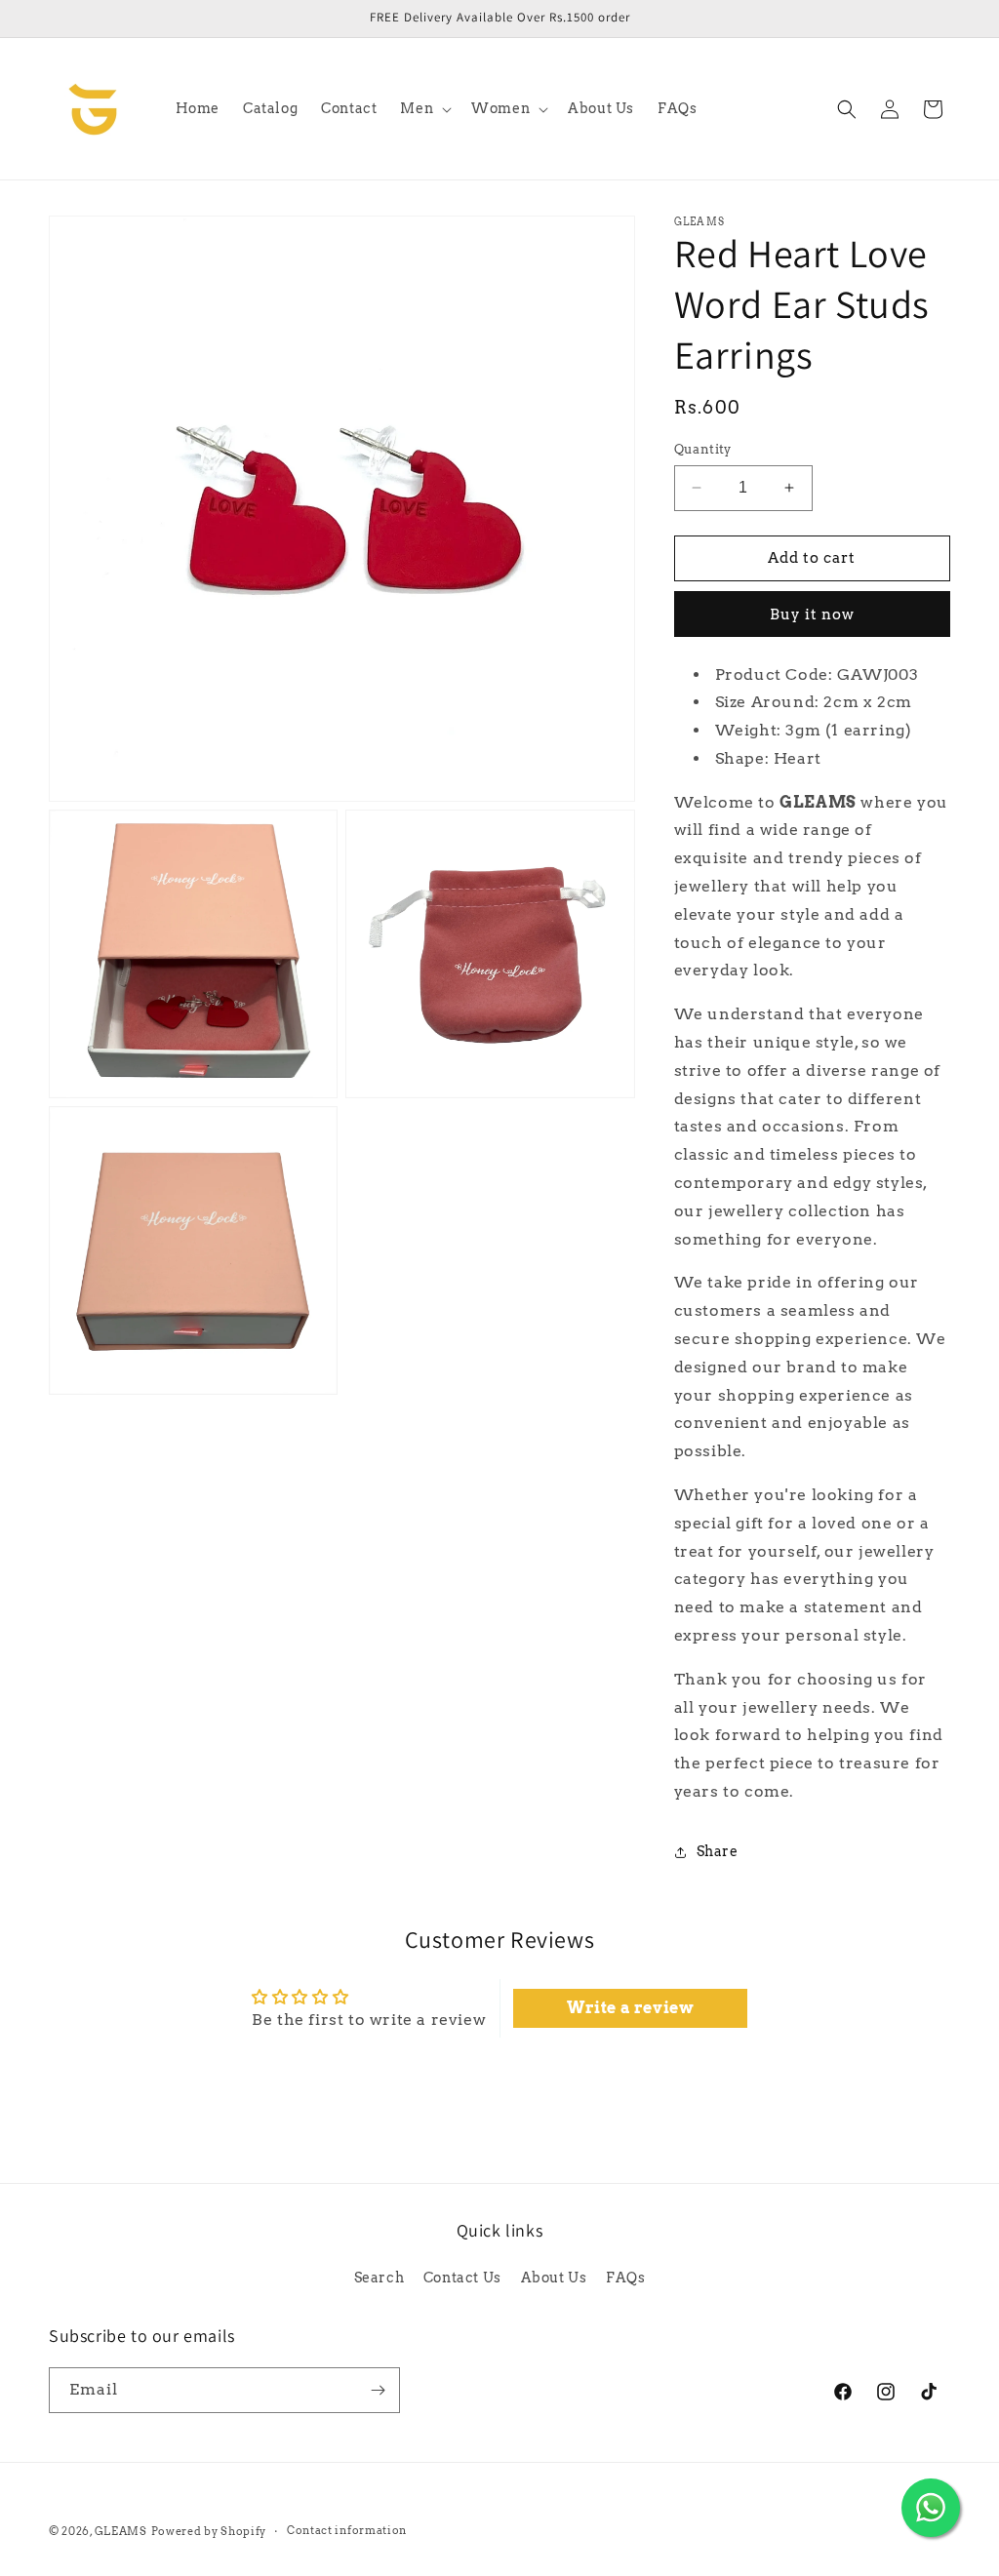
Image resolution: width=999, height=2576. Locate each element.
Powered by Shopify (209, 2531)
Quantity (703, 449)
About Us (554, 2278)
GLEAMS (121, 2531)
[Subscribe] (378, 2390)
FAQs (625, 2278)
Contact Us (462, 2278)
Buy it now (812, 614)
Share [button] (718, 1851)
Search (380, 2278)
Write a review (630, 2008)
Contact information (347, 2530)
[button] (424, 108)
